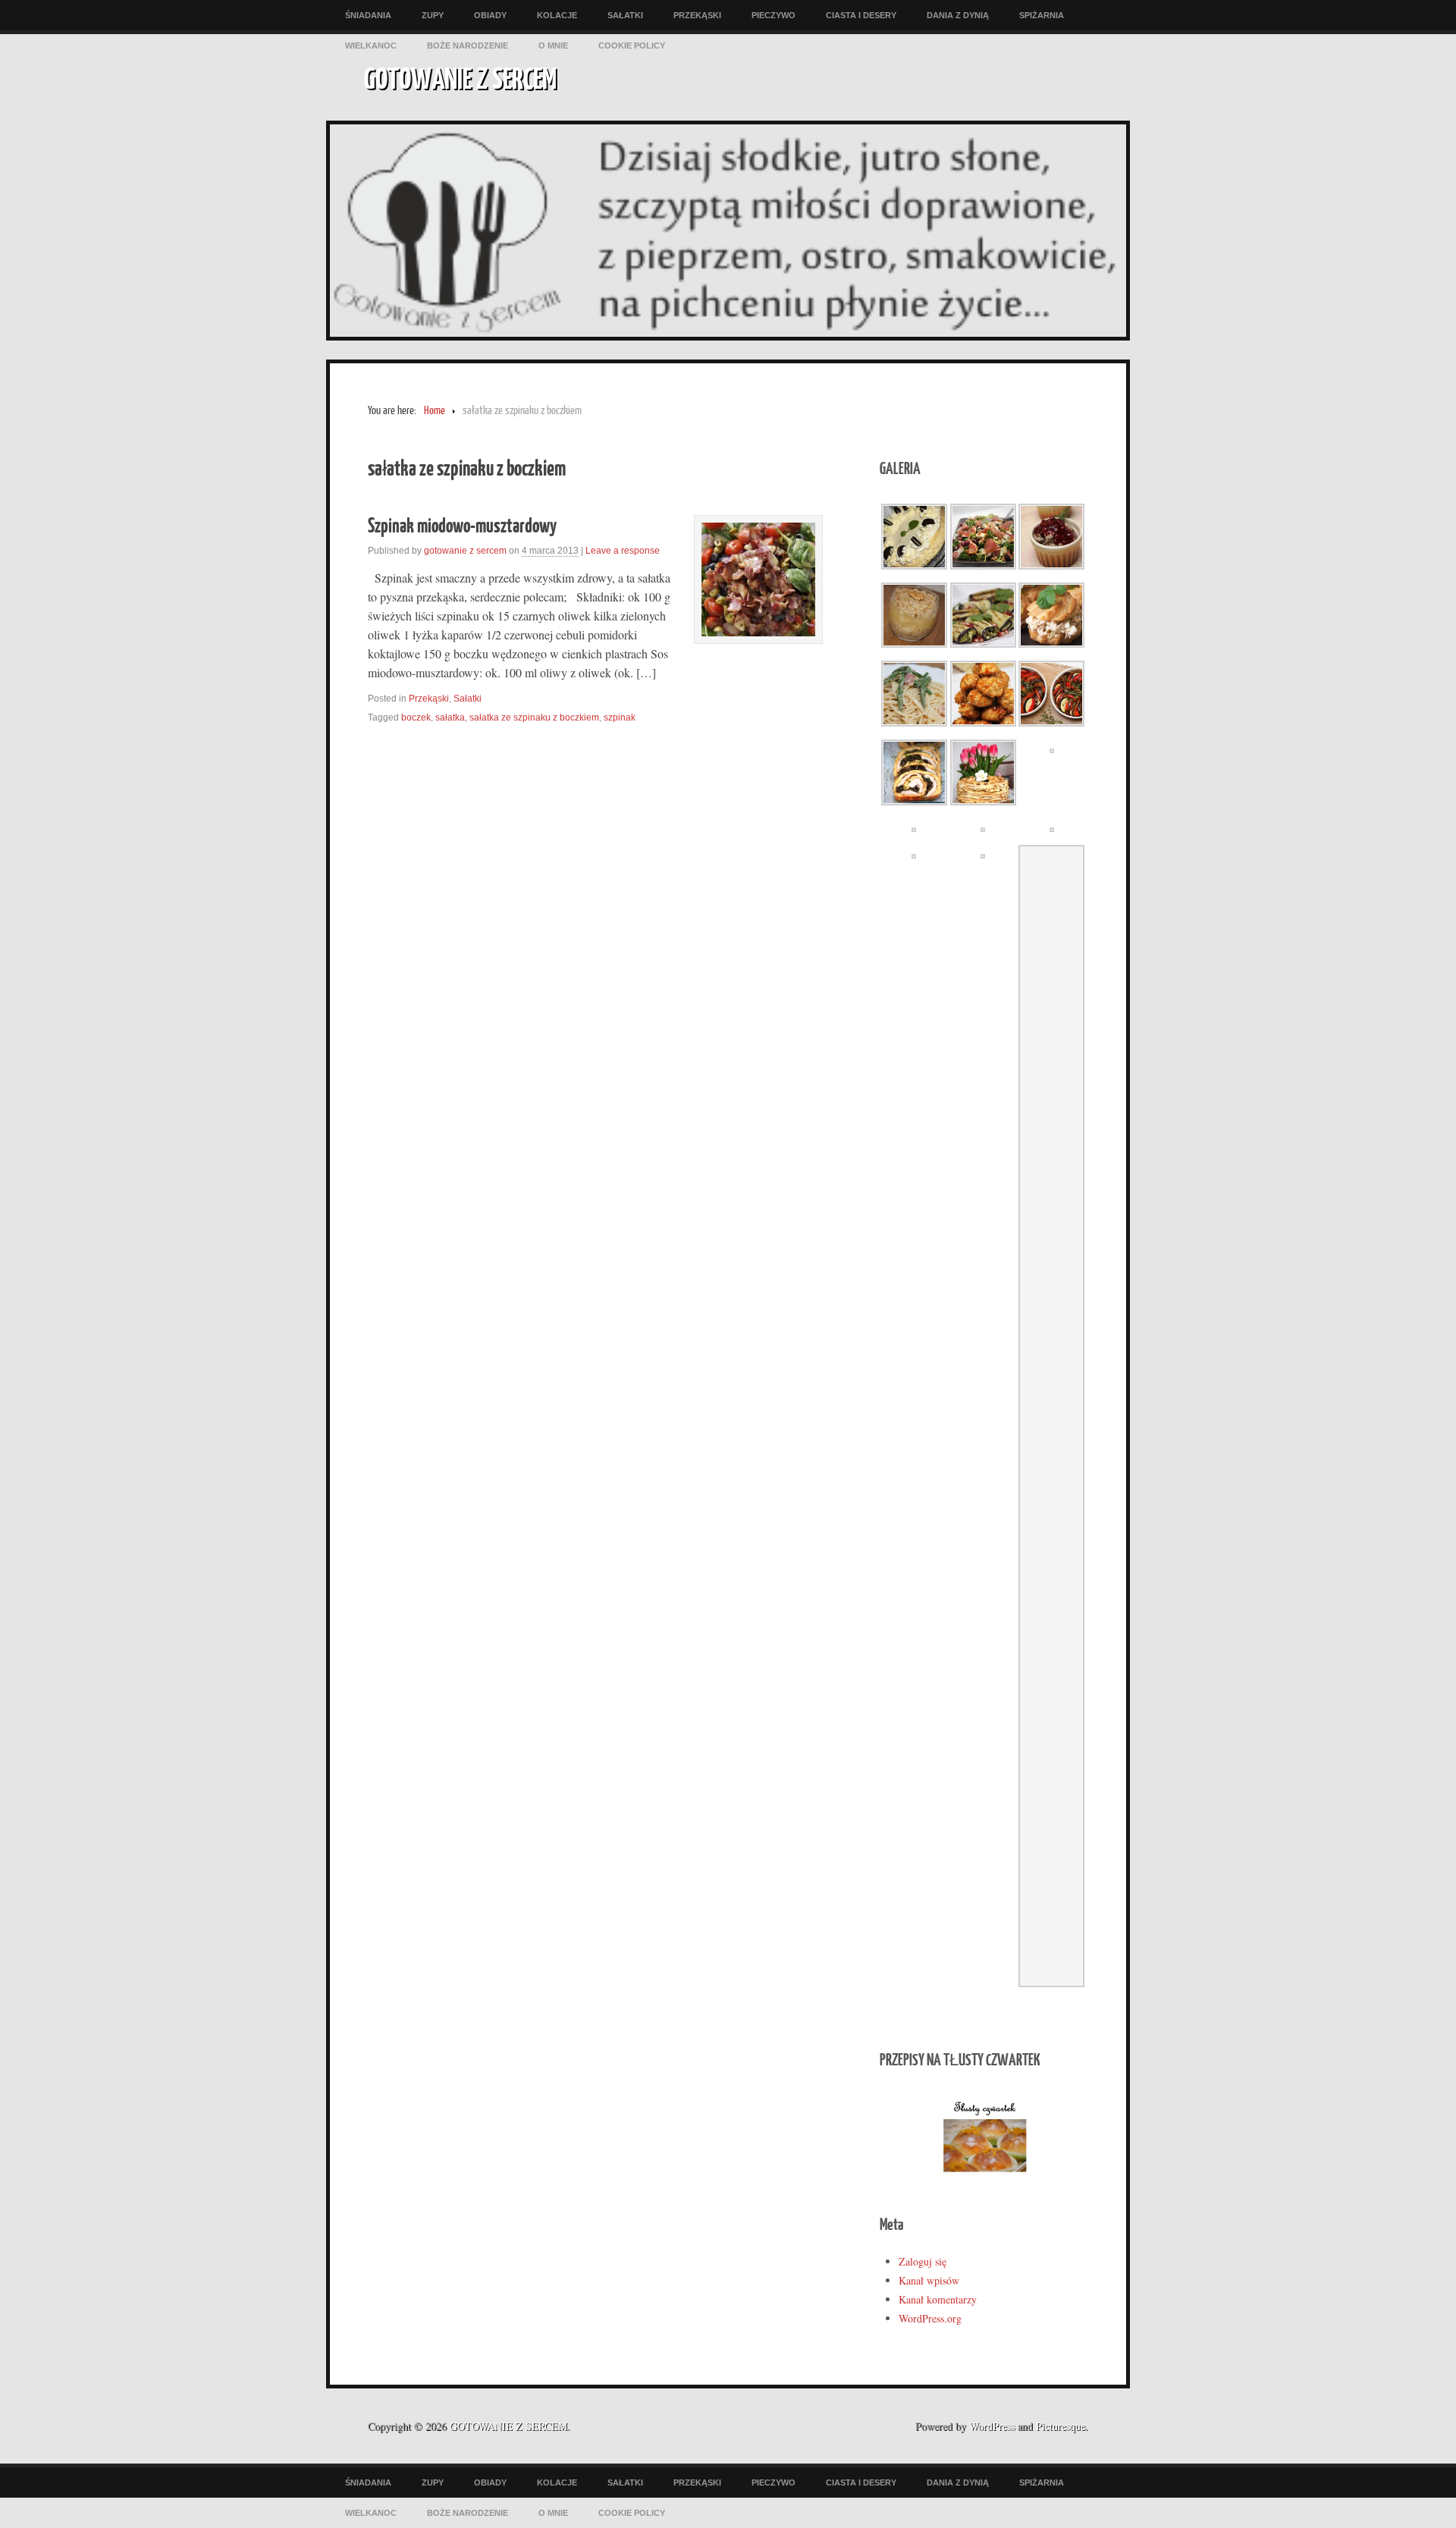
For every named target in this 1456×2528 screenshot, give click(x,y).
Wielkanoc (371, 46)
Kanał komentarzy (938, 2299)
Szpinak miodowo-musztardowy (462, 524)
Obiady (490, 15)
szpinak (620, 718)
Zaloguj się (923, 2261)
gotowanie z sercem (465, 551)
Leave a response (623, 551)
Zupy (433, 15)
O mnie (553, 46)
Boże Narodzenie (468, 46)
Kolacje (557, 15)
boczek (416, 718)
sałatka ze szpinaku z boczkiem (534, 718)
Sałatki (625, 15)
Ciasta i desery (861, 15)
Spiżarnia (1042, 15)
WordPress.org (930, 2318)
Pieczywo (773, 15)
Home (435, 411)
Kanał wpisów (929, 2280)
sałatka (450, 718)
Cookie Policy (632, 46)
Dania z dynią (958, 15)
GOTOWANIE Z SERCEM (460, 77)
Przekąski (697, 15)
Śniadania (368, 15)
